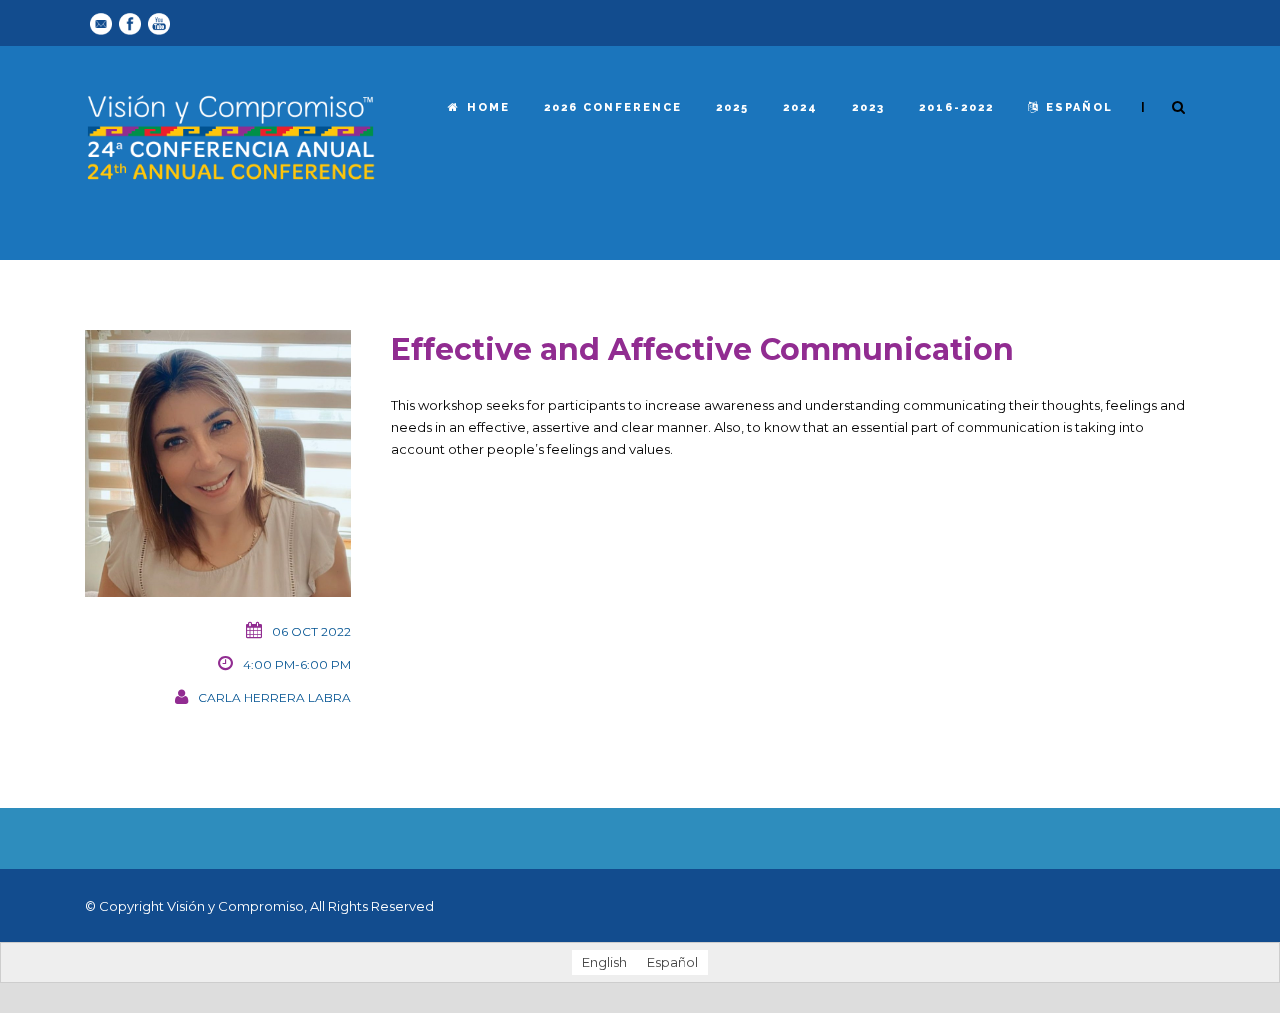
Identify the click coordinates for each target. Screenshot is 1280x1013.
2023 (868, 107)
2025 (732, 107)
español (1079, 107)
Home (488, 107)
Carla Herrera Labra (274, 697)
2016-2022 (956, 107)
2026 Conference (613, 107)
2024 (800, 107)
